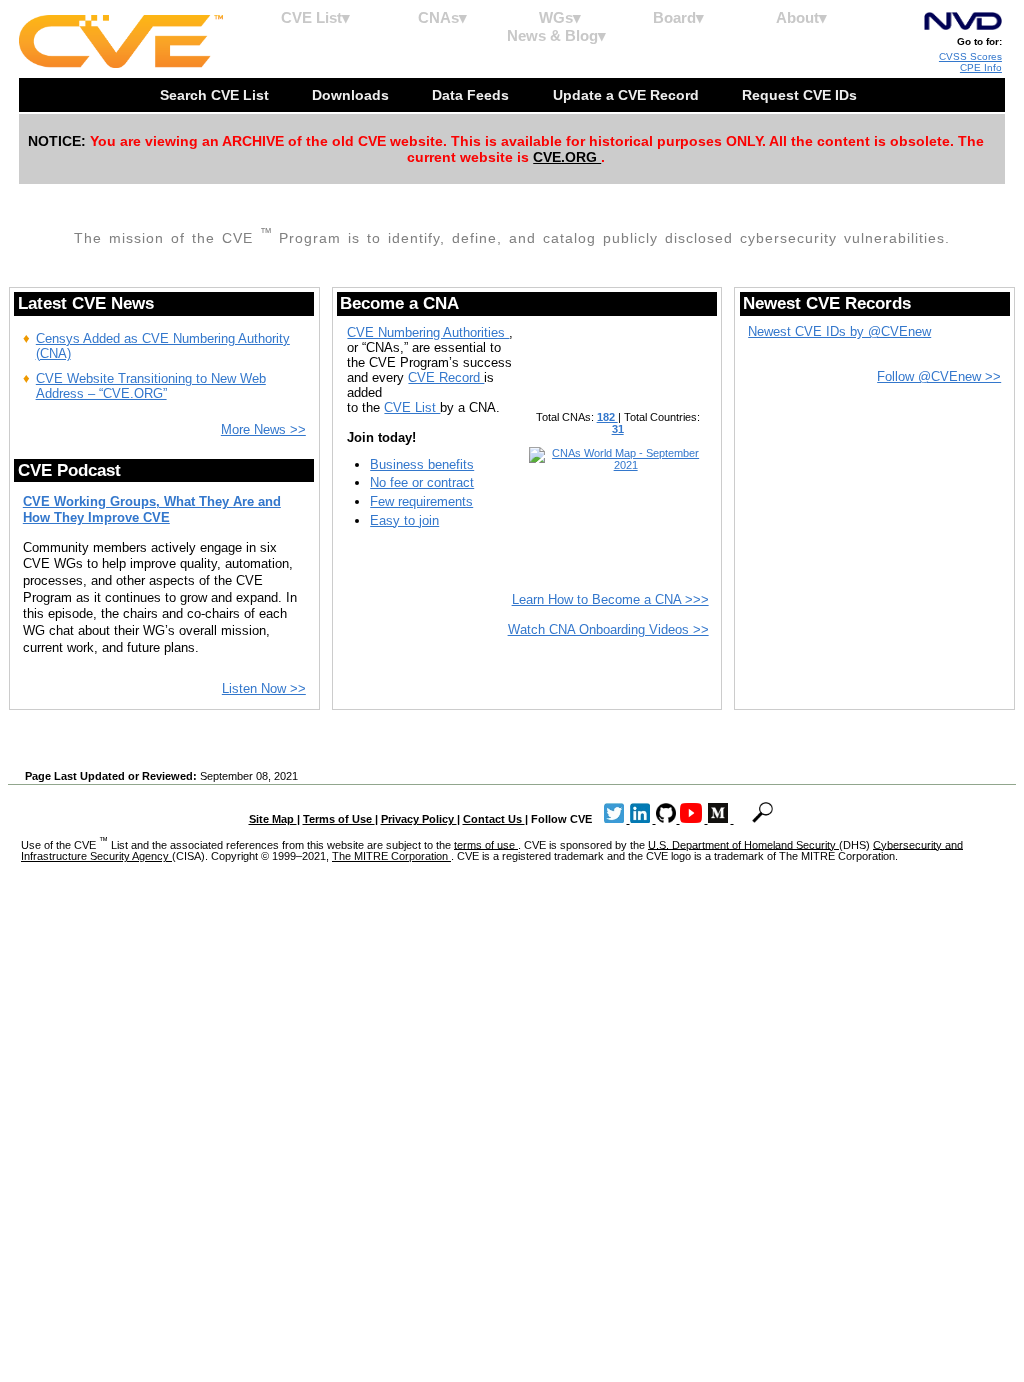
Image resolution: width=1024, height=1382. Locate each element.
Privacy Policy (419, 819)
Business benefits (422, 464)
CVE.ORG (567, 157)
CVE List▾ (315, 17)
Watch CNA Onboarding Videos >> (608, 629)
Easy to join (404, 520)
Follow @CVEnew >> (939, 376)
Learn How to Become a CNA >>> (610, 599)
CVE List (412, 407)
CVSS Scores (970, 56)
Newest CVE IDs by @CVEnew (839, 331)
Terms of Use (339, 819)
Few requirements (421, 501)
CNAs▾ (442, 17)
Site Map (273, 819)
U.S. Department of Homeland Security (743, 844)
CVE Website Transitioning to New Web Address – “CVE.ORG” (151, 386)
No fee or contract (422, 482)
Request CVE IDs (801, 95)
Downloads (352, 95)
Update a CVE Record (628, 95)
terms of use (486, 844)
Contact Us (494, 819)
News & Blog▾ (556, 35)
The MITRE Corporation (391, 856)
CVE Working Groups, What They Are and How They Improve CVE (152, 510)
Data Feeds (472, 95)
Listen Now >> (264, 688)
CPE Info (981, 67)
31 (618, 429)
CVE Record (446, 377)
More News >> (263, 429)
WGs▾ (560, 17)
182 (607, 417)
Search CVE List (216, 95)
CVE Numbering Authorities (428, 332)
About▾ (801, 17)
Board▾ (678, 17)
